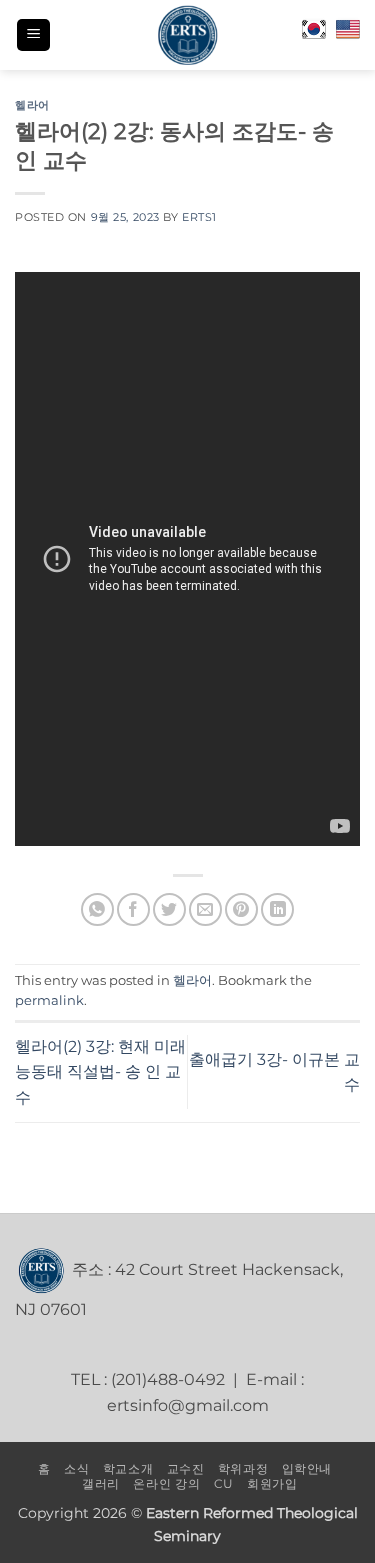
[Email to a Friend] (205, 909)
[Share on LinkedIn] (277, 909)
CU (224, 1483)
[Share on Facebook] (133, 909)
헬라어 (32, 105)
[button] (33, 35)
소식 (76, 1468)
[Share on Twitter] (169, 909)
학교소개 (128, 1468)
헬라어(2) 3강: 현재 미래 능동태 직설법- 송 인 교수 (100, 1072)
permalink (49, 1000)
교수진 (186, 1468)
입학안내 (307, 1468)
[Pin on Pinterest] (241, 909)
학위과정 (243, 1468)
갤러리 (101, 1483)
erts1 (199, 217)
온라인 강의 (166, 1483)
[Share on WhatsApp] (97, 909)
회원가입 (272, 1483)
